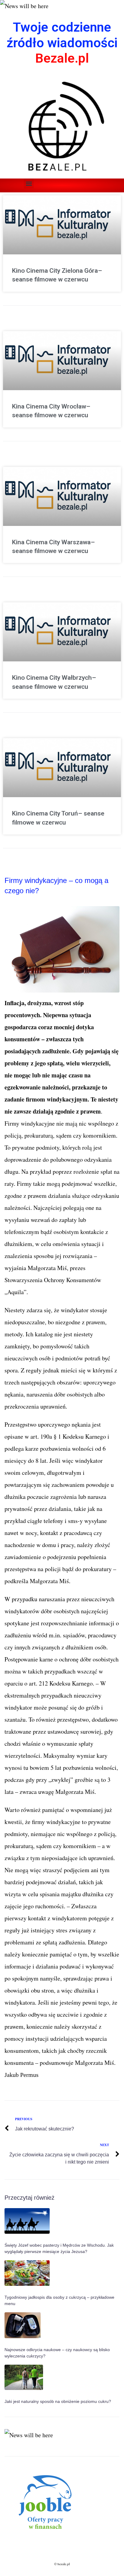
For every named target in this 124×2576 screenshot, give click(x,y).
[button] (29, 183)
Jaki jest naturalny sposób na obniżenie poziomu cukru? (58, 2401)
